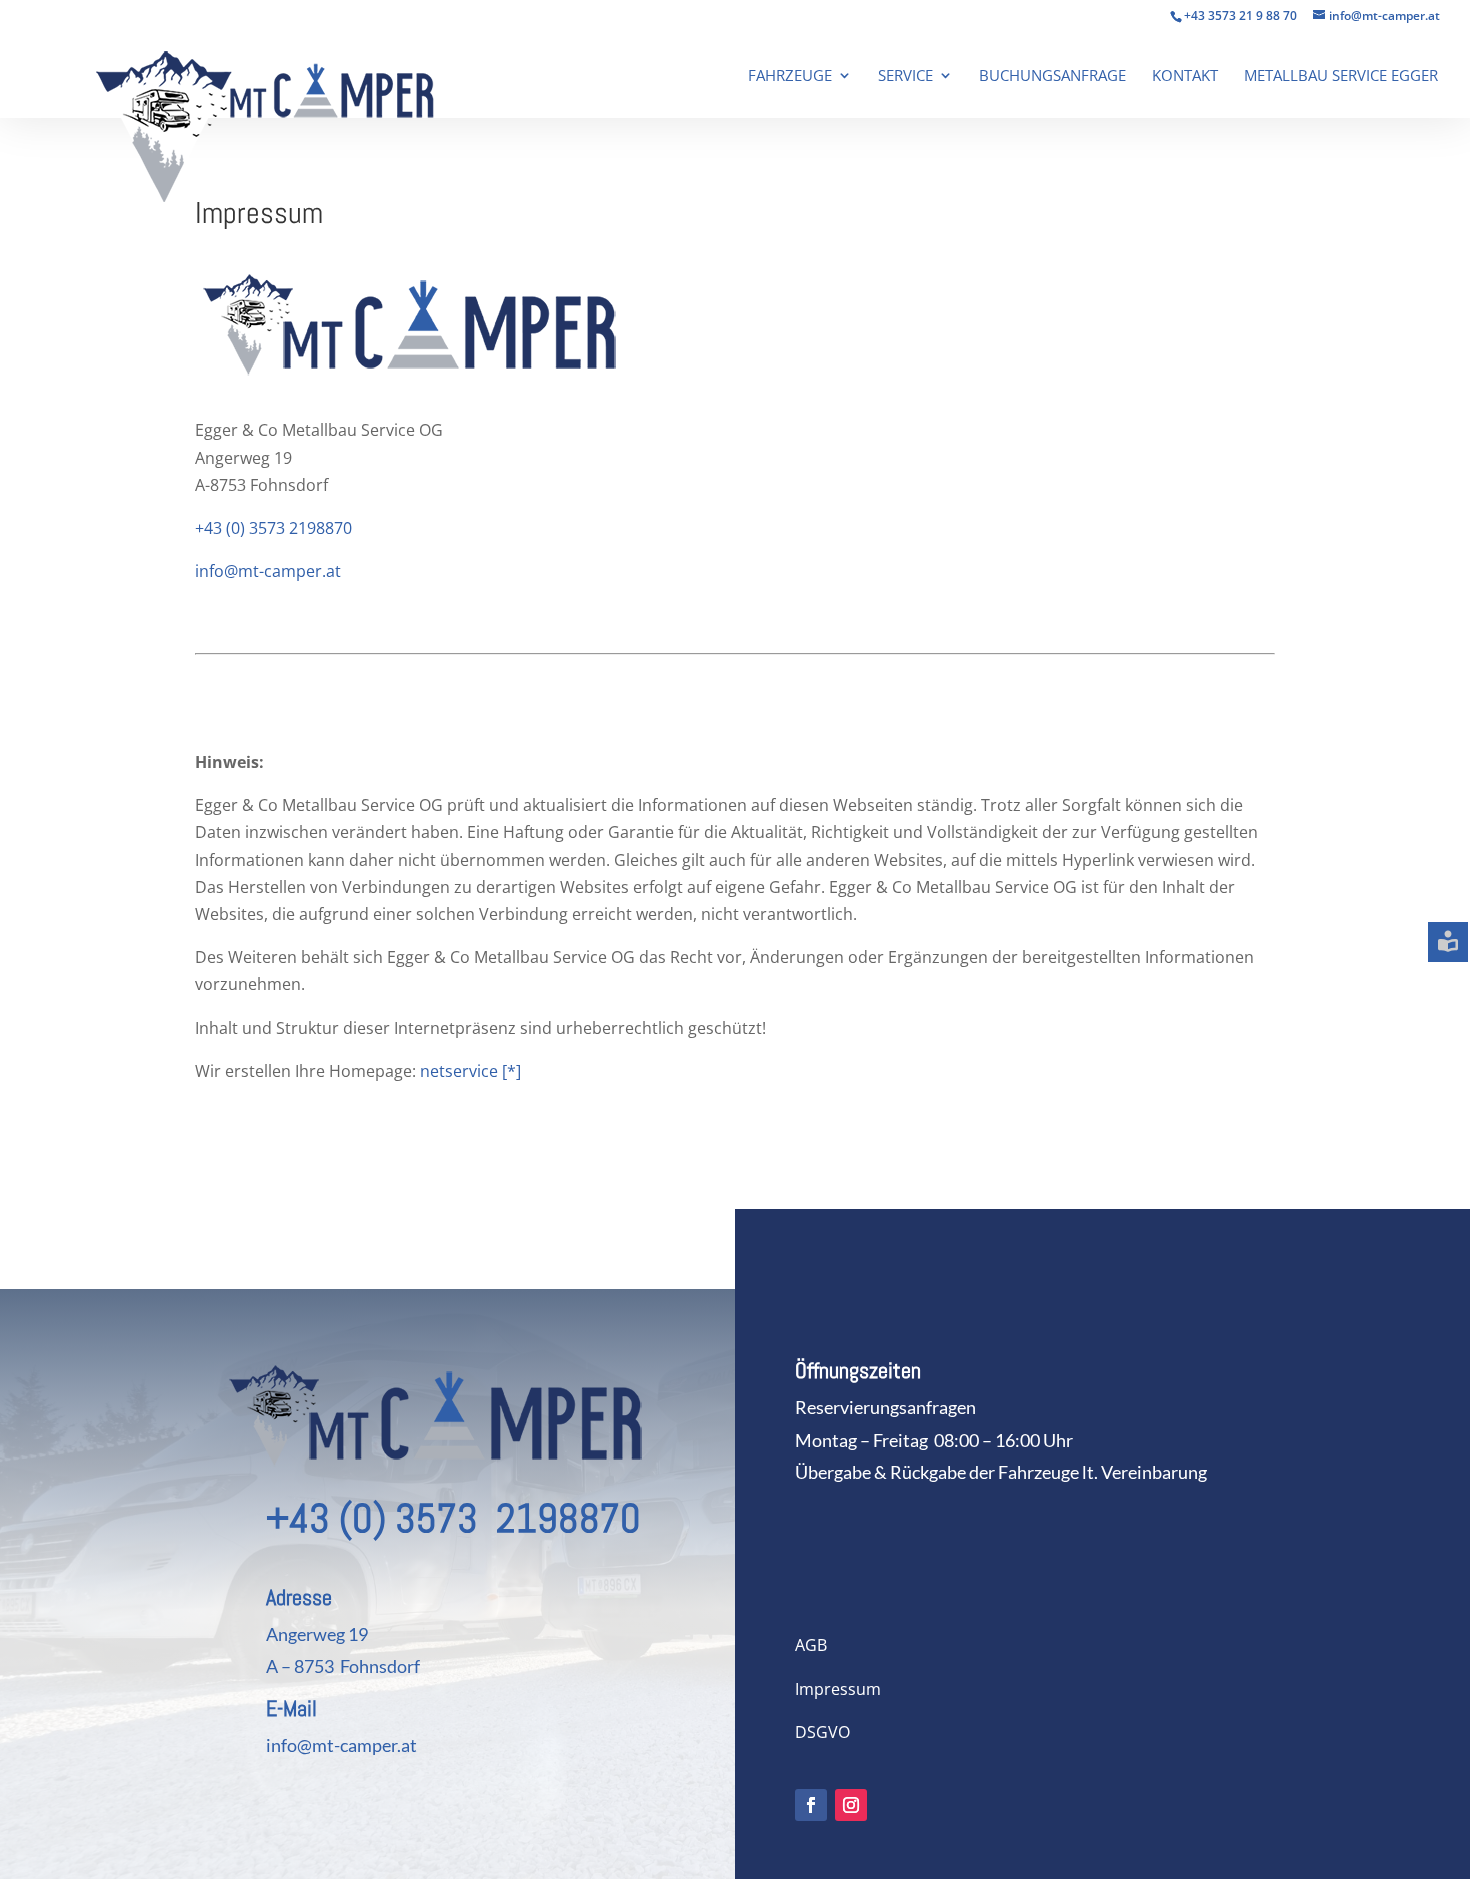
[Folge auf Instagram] (851, 1805)
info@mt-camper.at (268, 571)
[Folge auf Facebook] (811, 1805)
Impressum (838, 1689)
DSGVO (822, 1732)
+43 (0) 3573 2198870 (273, 528)
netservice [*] (468, 1071)
